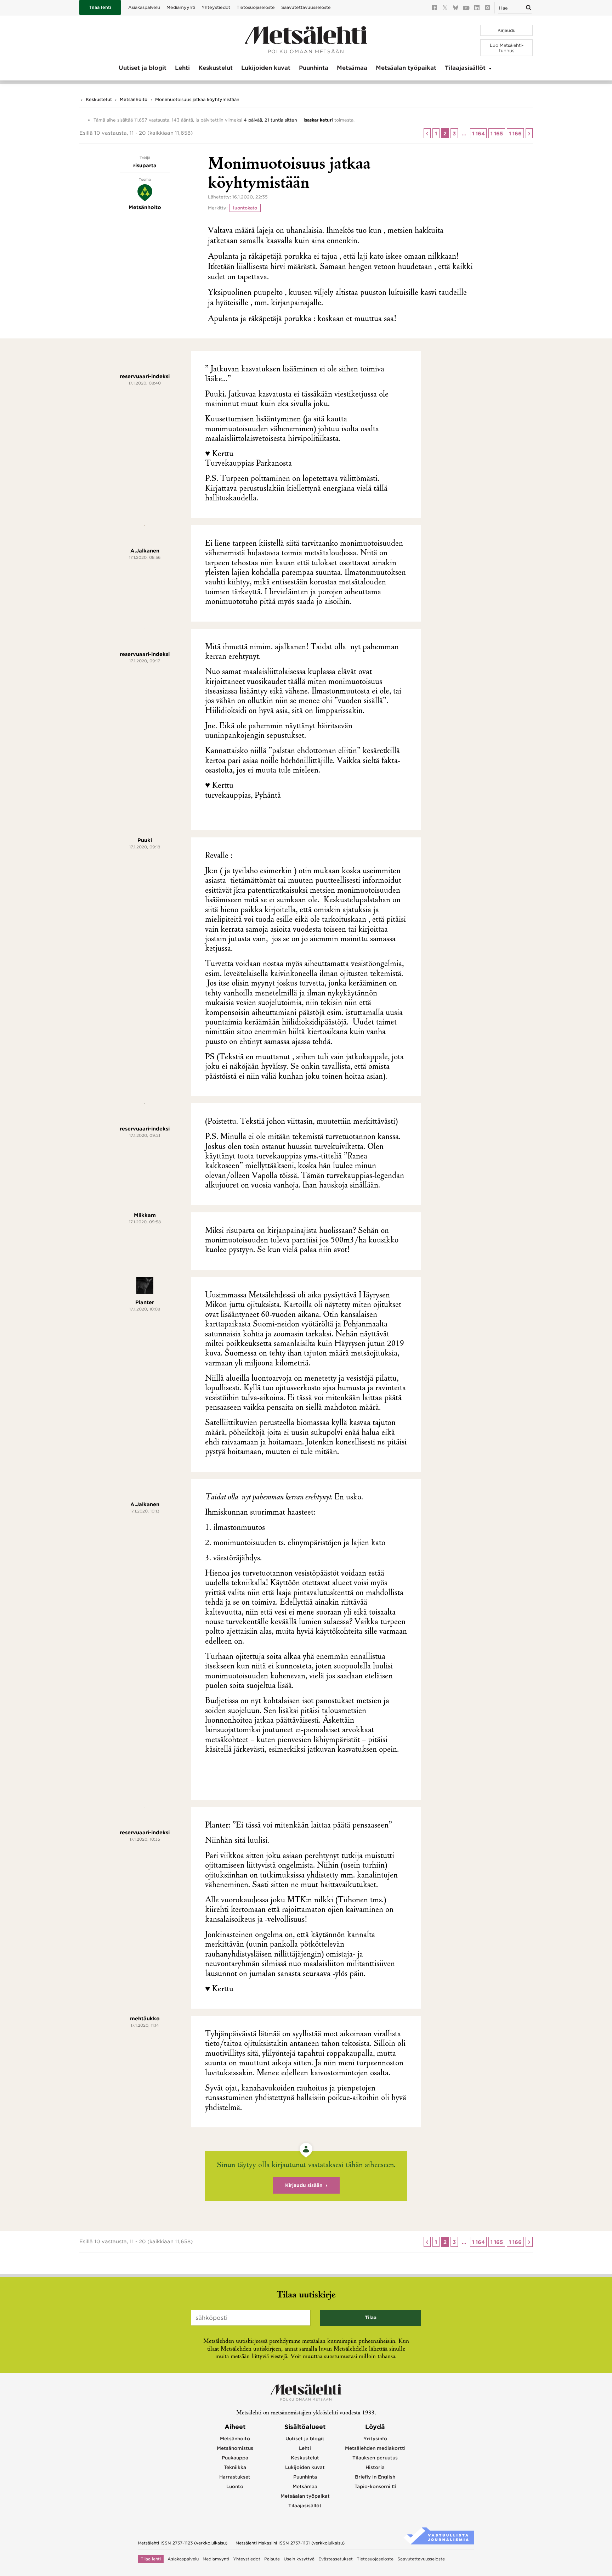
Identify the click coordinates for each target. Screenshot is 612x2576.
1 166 (515, 134)
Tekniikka (235, 2467)
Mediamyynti (181, 7)
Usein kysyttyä (299, 2559)
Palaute (272, 2559)
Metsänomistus (235, 2448)
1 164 (478, 134)
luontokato (245, 208)
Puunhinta (314, 68)
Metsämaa (352, 68)
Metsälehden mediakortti (375, 2448)
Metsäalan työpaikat (406, 68)
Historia (375, 2467)
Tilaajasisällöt (465, 68)
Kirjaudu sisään (304, 2185)
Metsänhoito (134, 99)
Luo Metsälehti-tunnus (507, 48)
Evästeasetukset (336, 2559)
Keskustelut (216, 68)
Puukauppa (235, 2458)
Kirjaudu (507, 30)
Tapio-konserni (372, 2487)
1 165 (497, 134)
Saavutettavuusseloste (306, 7)
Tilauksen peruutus (375, 2458)
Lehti (182, 68)
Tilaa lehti (100, 7)
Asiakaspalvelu (144, 7)
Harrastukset (235, 2477)
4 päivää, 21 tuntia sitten (270, 120)
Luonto (235, 2487)
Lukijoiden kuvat (266, 68)
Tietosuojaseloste (256, 7)
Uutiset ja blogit (143, 68)
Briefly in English (375, 2477)
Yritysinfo (375, 2439)
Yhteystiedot (216, 7)
